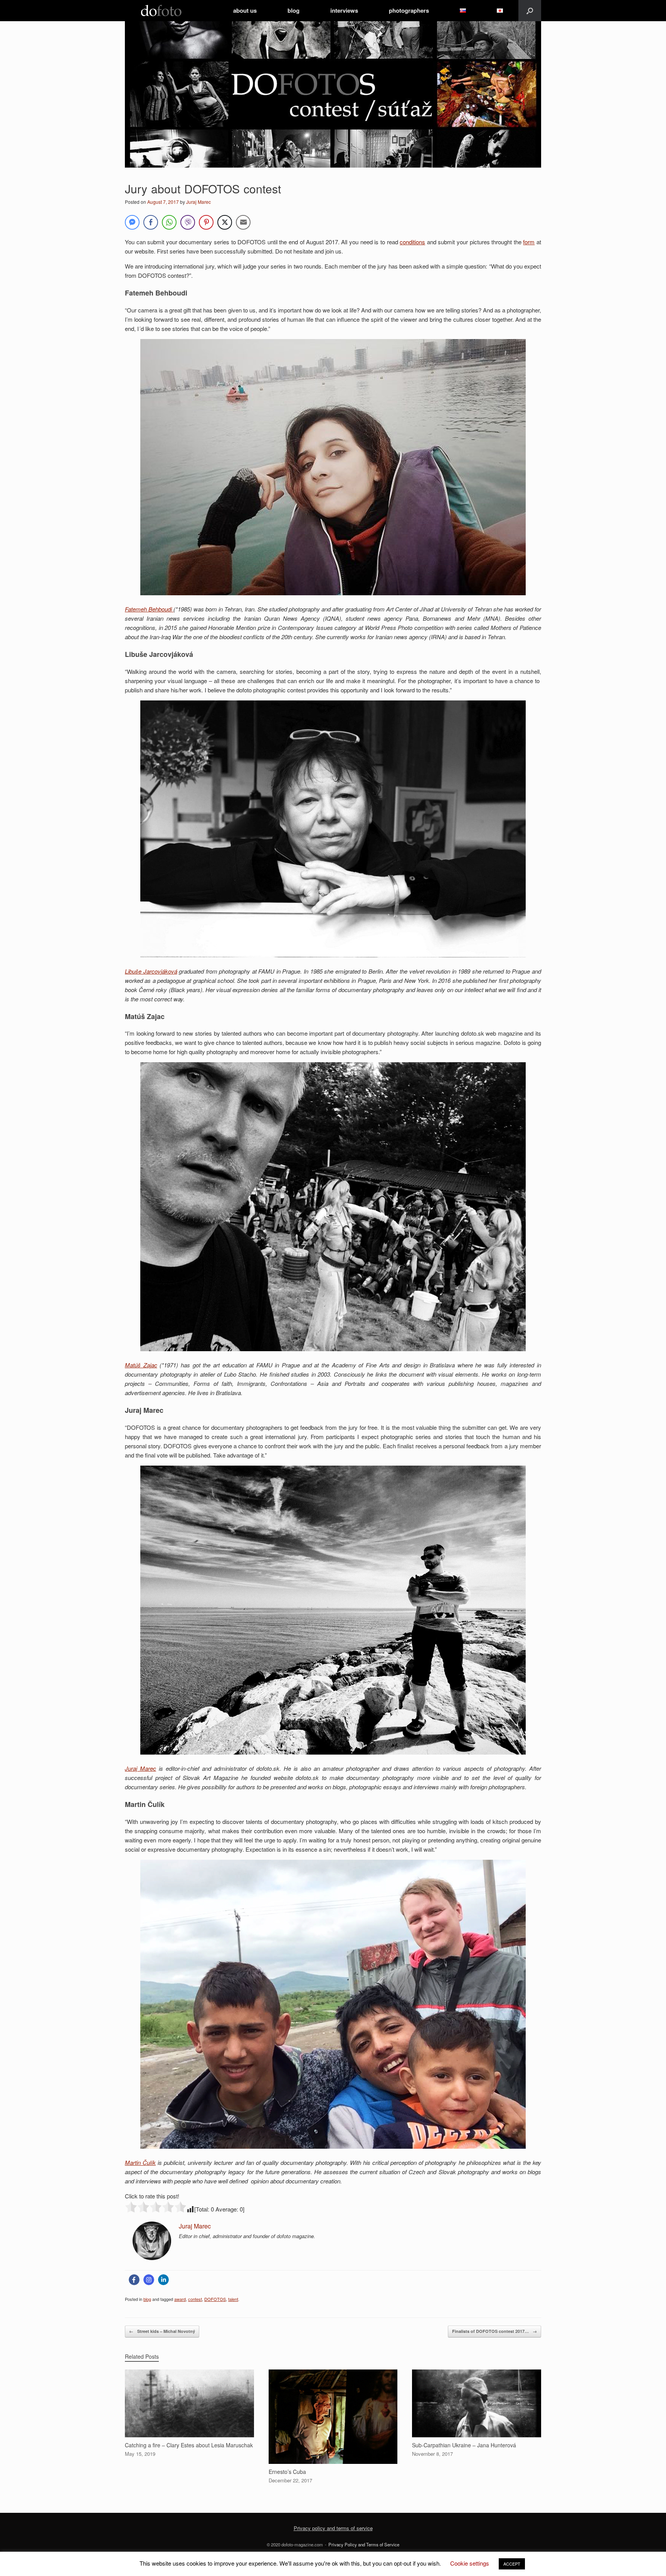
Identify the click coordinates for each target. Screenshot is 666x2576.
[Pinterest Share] (206, 222)
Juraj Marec (198, 202)
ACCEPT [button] (512, 2564)
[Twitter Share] (225, 222)
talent (233, 2299)
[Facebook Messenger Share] (132, 222)
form (529, 242)
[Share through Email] (243, 222)
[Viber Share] (188, 222)
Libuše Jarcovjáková (151, 971)
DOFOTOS (215, 2299)
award (180, 2299)
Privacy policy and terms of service (333, 2528)
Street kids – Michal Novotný (162, 2331)
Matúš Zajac (141, 1365)
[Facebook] (134, 2280)
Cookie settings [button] (470, 2563)
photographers (409, 10)
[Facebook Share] (151, 222)
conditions (412, 242)
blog (293, 10)
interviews (344, 10)
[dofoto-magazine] (161, 11)
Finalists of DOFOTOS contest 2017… (494, 2331)
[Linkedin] (163, 2280)
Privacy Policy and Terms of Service (364, 2544)
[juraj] (152, 2258)
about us (245, 10)
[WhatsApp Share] (169, 222)
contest (195, 2299)
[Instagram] (149, 2280)
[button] (530, 11)
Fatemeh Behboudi (148, 609)
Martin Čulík (140, 2162)
